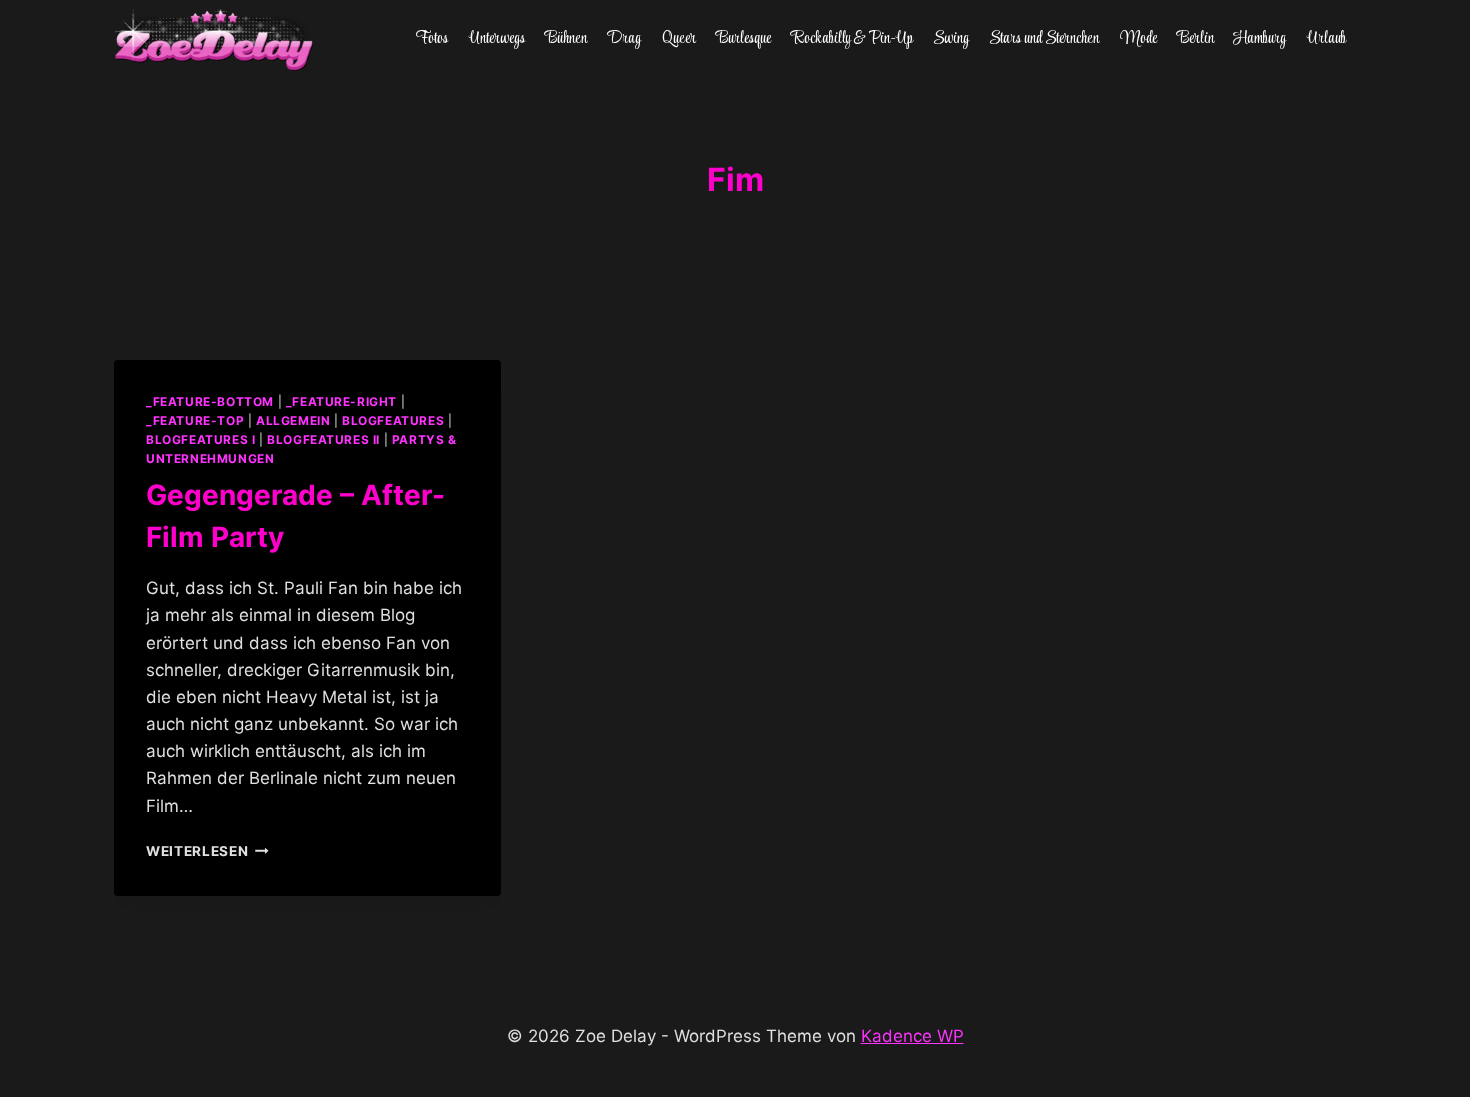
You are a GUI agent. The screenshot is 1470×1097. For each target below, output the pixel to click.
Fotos (432, 39)
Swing (951, 39)
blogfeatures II (323, 439)
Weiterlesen (207, 851)
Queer (679, 39)
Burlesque (743, 39)
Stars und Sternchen (1044, 39)
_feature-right (341, 401)
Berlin (1195, 39)
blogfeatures (393, 420)
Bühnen (566, 39)
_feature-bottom (210, 401)
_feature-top (195, 420)
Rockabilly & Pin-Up (852, 39)
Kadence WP (912, 1036)
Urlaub (1326, 39)
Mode (1138, 39)
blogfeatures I (200, 439)
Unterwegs (497, 39)
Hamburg (1260, 39)
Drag (624, 39)
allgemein (293, 420)
